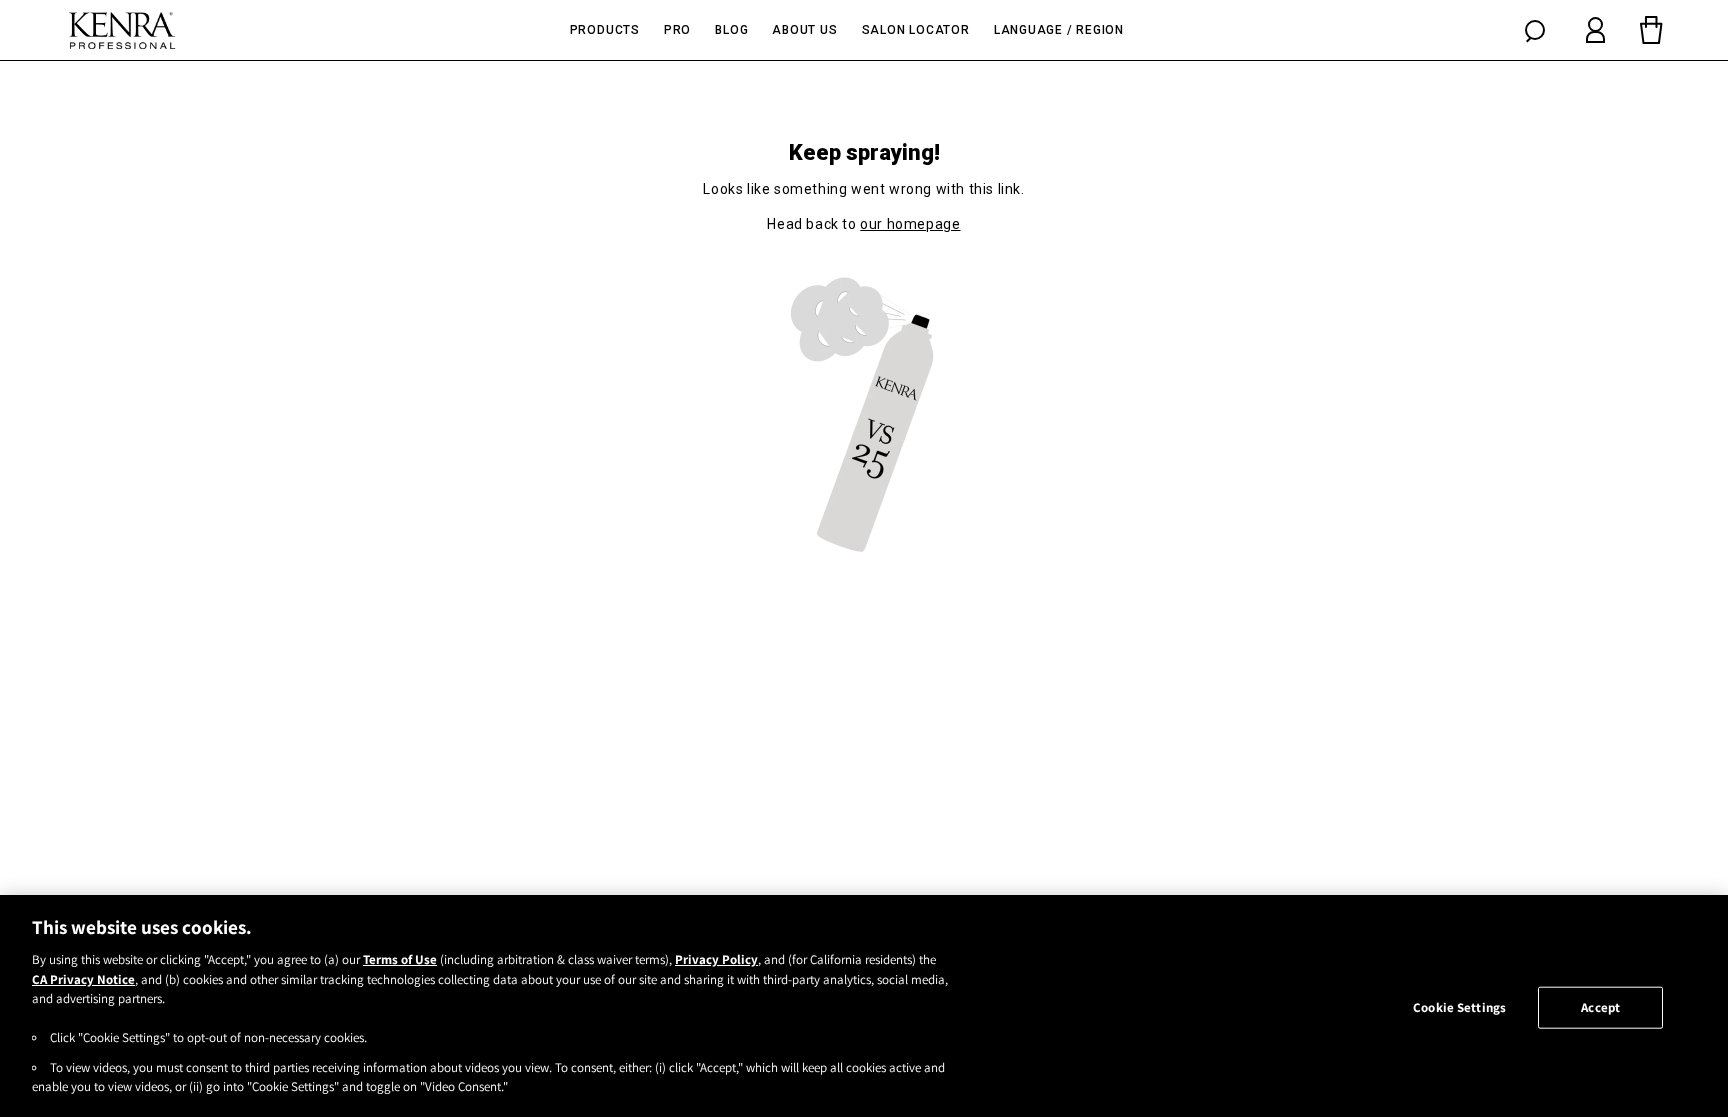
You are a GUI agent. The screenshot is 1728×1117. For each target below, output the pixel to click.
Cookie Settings (1459, 1007)
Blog (731, 30)
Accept (1600, 1007)
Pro (677, 30)
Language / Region (1059, 30)
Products (605, 30)
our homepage (910, 224)
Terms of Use (400, 959)
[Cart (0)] (1651, 30)
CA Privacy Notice (83, 979)
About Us (804, 30)
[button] (1535, 30)
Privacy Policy (716, 959)
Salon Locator (916, 30)
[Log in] (1595, 30)
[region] (864, 1006)
